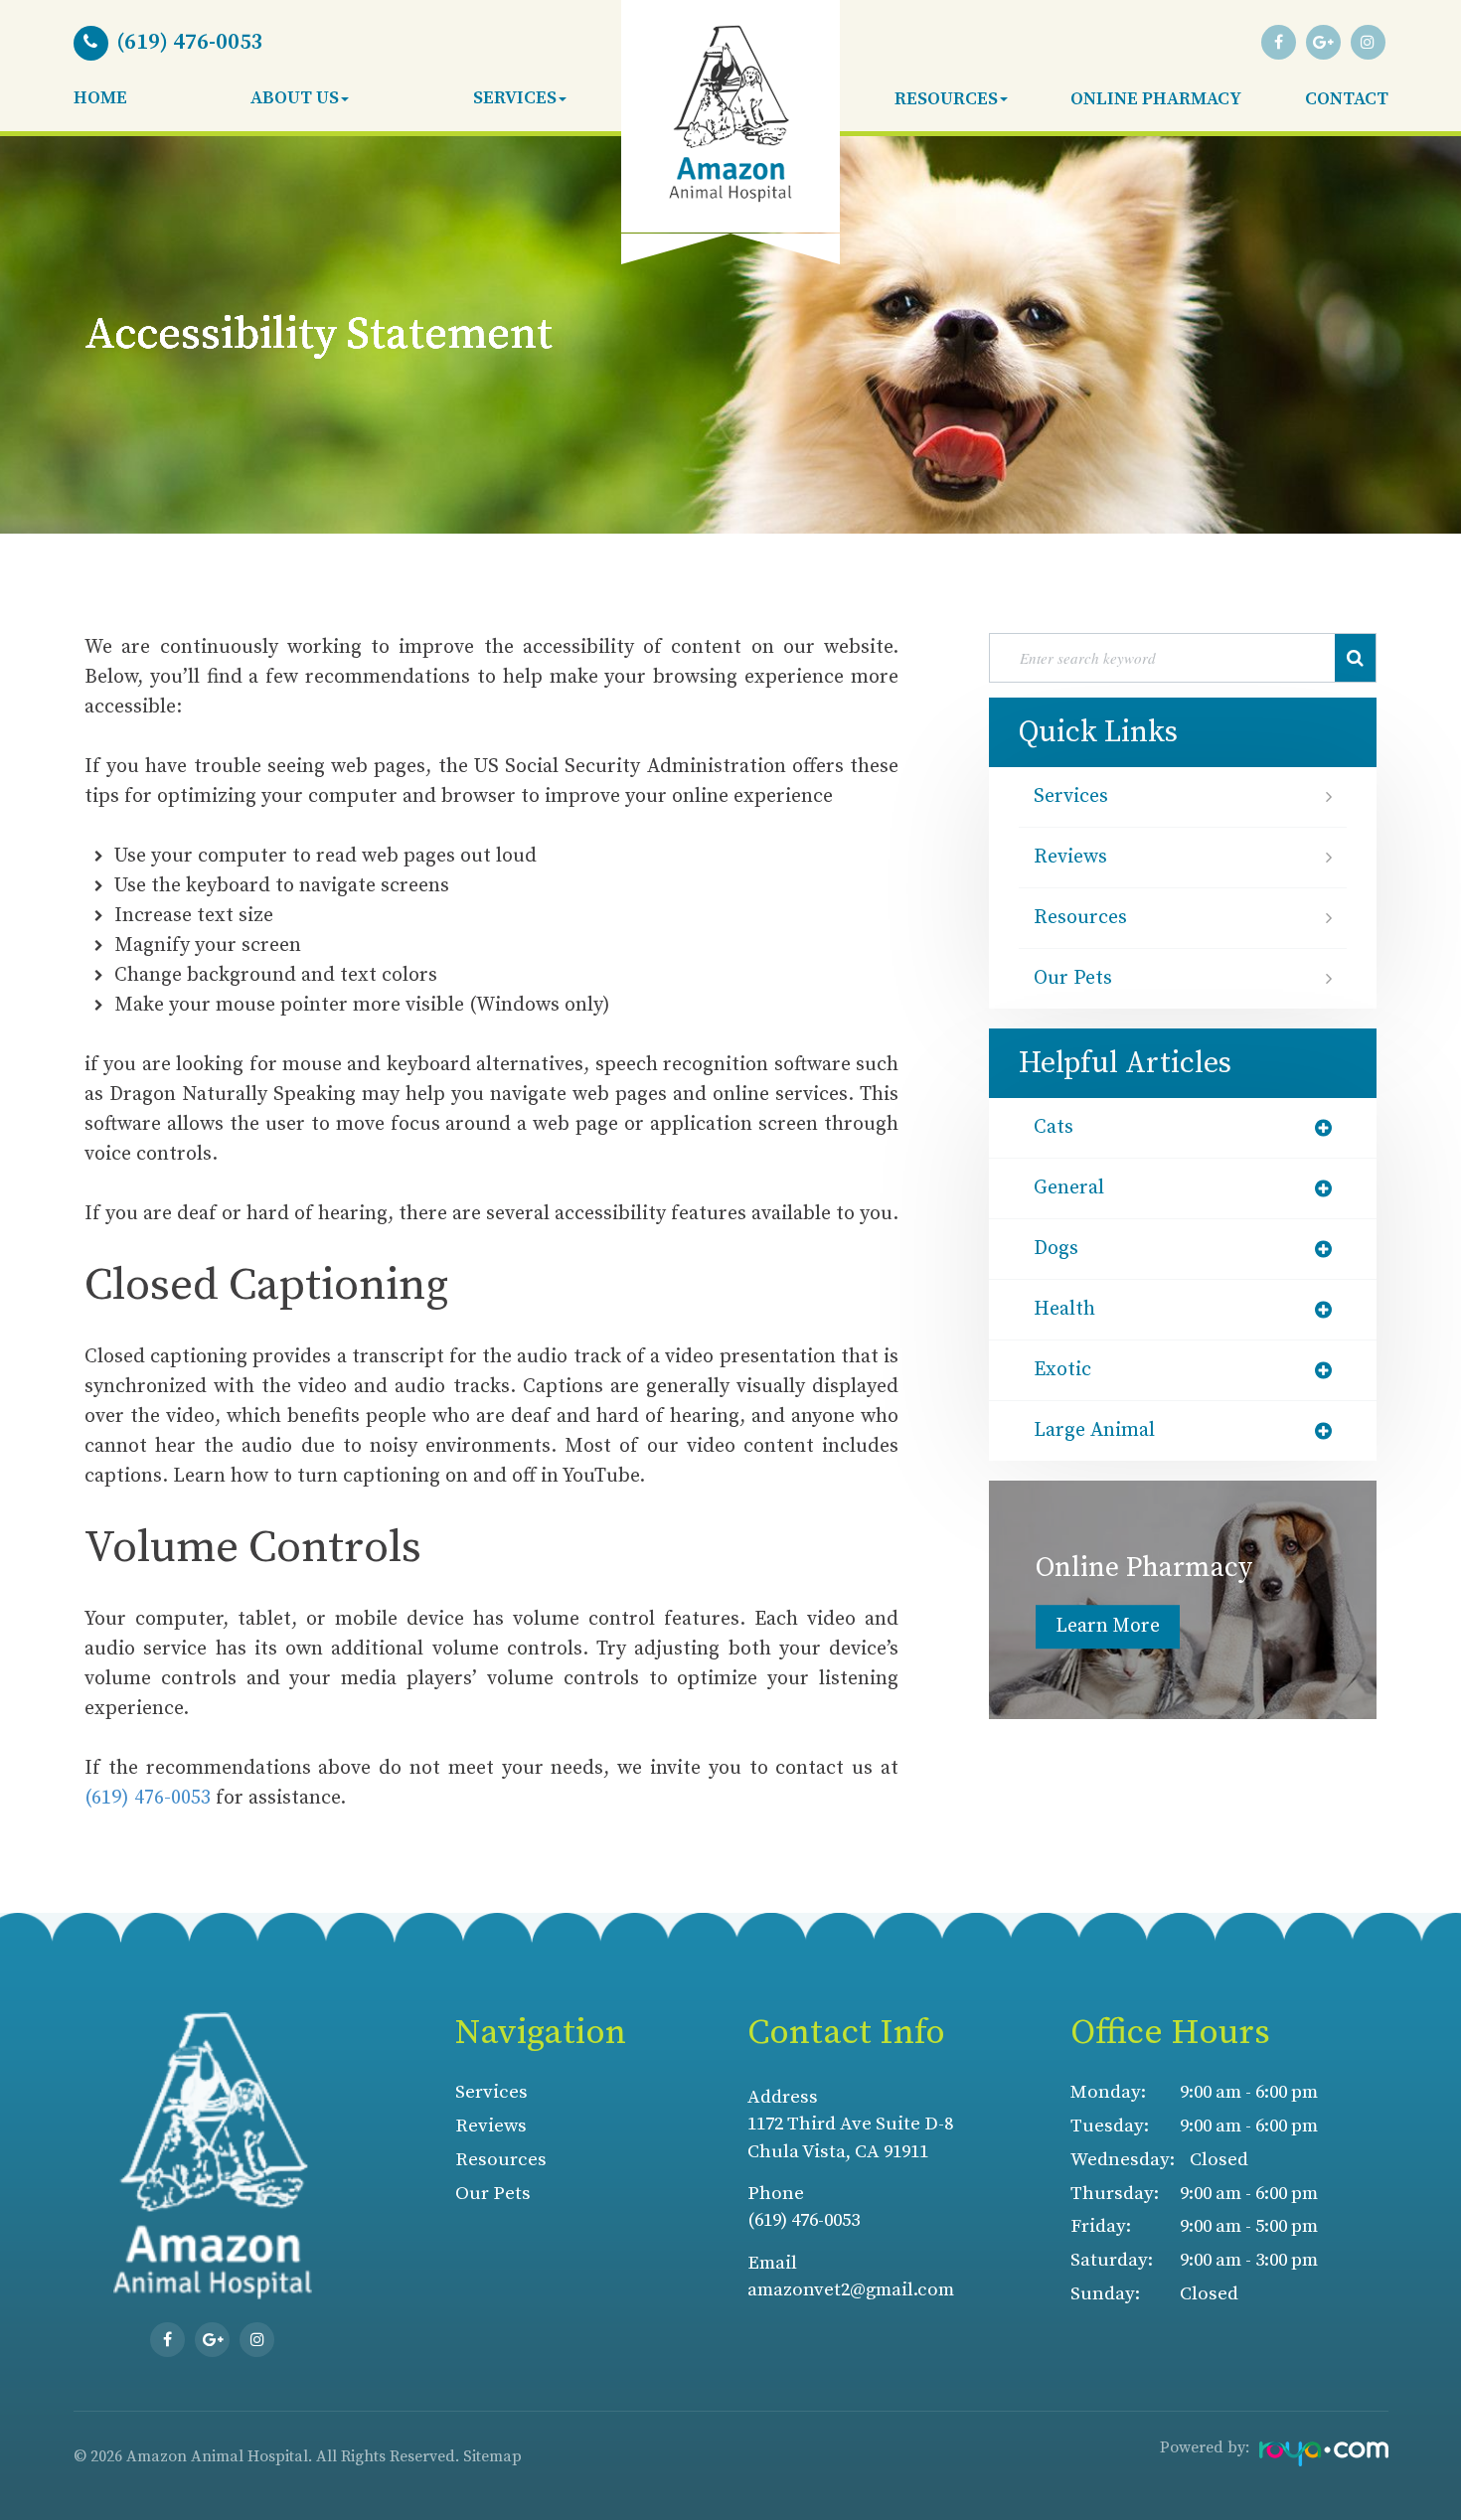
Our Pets (1073, 979)
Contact (1347, 99)
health (1064, 1310)
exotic (1062, 1370)
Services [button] (515, 98)
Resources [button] (946, 99)
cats (1054, 1128)
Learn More (1108, 1626)
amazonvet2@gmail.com (851, 2290)
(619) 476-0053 (148, 1798)
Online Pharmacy (1156, 99)
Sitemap (492, 2456)
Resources (1080, 918)
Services (1071, 797)
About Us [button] (295, 98)
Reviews (1070, 858)
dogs (1056, 1249)
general (1069, 1188)
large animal (1094, 1431)
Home (100, 98)
